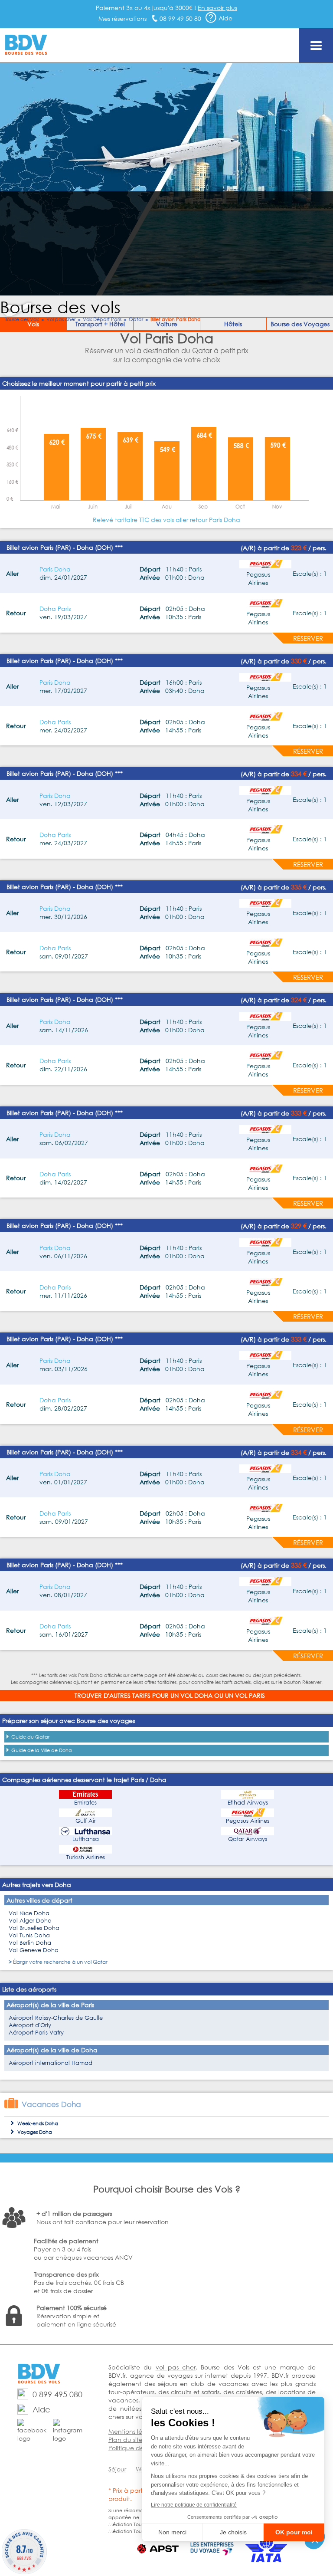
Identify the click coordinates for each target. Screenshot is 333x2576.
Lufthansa (86, 1839)
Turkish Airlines (86, 1857)
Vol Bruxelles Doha (34, 1928)
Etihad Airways (248, 1803)
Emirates (85, 1803)
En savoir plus (217, 8)
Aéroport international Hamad (51, 2063)
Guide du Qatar (30, 1737)
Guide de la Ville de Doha (42, 1750)
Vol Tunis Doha (29, 1935)
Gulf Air (86, 1821)
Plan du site (126, 2440)
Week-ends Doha (38, 2123)
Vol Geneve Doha (34, 1950)
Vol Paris (250, 1695)
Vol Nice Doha (29, 1913)
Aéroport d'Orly (30, 2025)
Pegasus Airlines (248, 1821)
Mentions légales (133, 2431)
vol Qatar (96, 1962)
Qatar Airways (248, 1839)
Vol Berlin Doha (30, 1943)
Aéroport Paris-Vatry (36, 2033)
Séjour (117, 2469)
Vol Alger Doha (30, 1921)
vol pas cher (176, 2367)
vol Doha (196, 1695)
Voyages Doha (35, 2132)
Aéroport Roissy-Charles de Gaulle (56, 2018)
